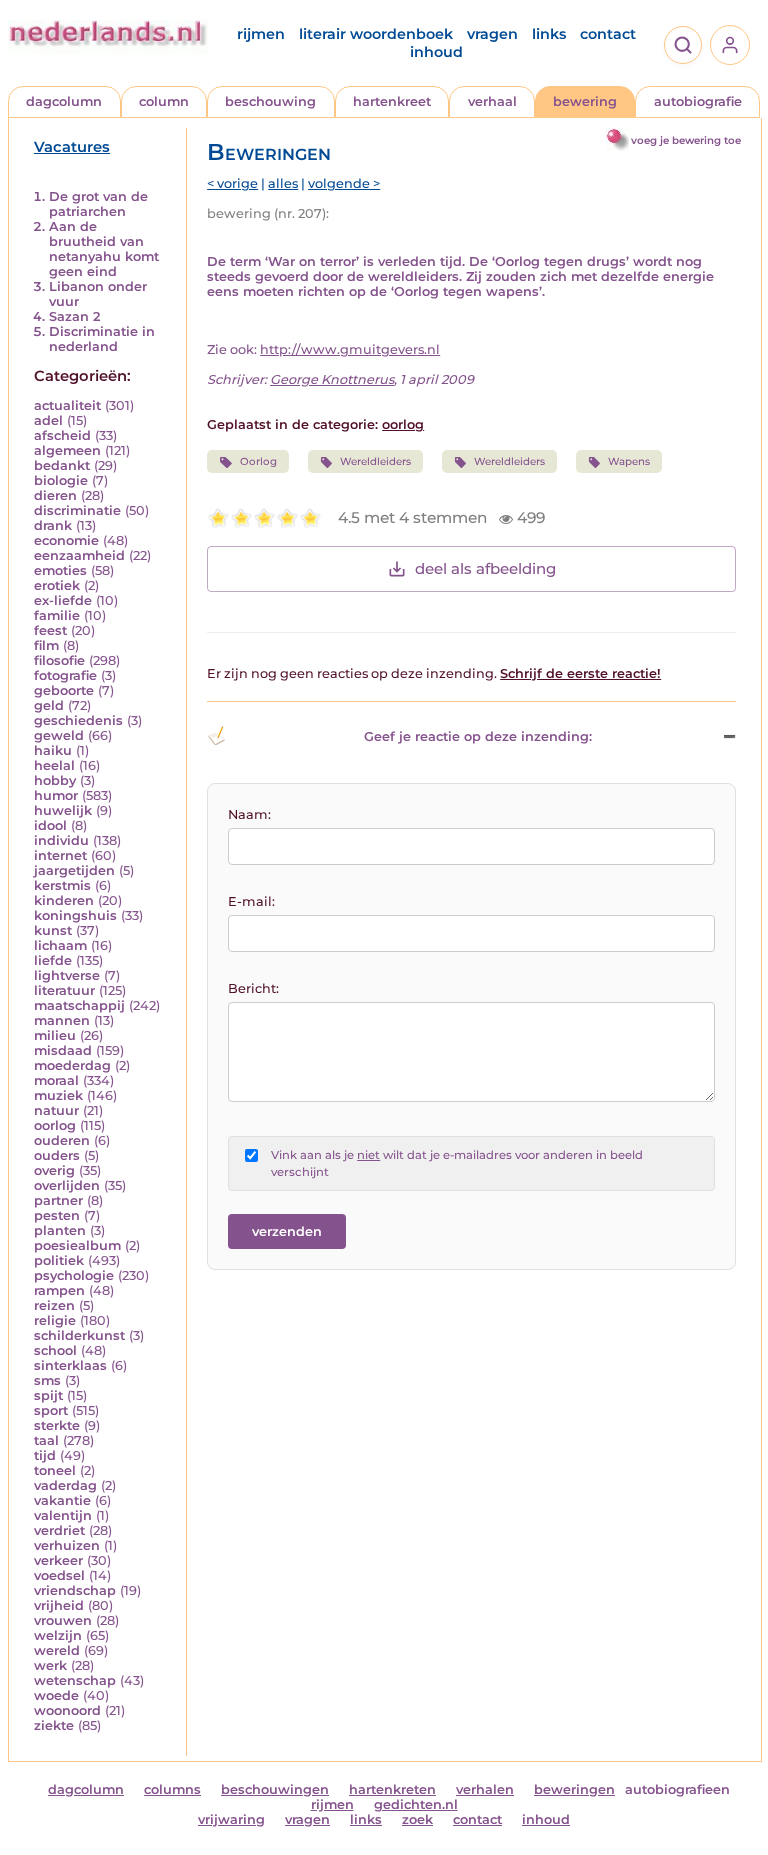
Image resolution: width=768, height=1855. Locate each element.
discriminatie (77, 510)
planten (60, 1230)
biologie (61, 480)
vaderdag (65, 1485)
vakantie (62, 1500)
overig (54, 1170)
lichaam (60, 945)
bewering (585, 101)
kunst (53, 930)
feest (50, 630)
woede (56, 1695)
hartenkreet (392, 101)
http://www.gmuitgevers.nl (350, 349)
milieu (55, 1035)
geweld (59, 735)
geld (49, 705)
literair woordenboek (376, 34)
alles (283, 183)
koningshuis (75, 915)
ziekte (54, 1725)
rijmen (261, 34)
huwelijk (63, 810)
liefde (53, 960)
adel (48, 420)
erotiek (57, 585)
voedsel (59, 1575)
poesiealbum (77, 1245)
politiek (59, 1260)
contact (608, 34)
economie (66, 540)
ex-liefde (63, 600)
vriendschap (75, 1590)
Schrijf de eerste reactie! (580, 673)
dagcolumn (64, 101)
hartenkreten (392, 1789)
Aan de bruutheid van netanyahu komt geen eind (104, 249)
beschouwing (270, 101)
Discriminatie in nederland (102, 339)
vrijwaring (231, 1819)
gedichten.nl (416, 1804)
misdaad (63, 1050)
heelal (54, 765)
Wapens (629, 461)
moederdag (72, 1065)
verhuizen (67, 1545)
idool (50, 825)
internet (60, 855)
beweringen (574, 1789)
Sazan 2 (74, 316)
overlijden (67, 1185)
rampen (59, 1290)
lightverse (67, 975)
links (549, 34)
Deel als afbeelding (485, 568)
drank (53, 525)
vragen (492, 34)
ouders (57, 1155)
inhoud (436, 52)
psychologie (74, 1275)
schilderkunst (79, 1335)
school (55, 1350)
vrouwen (63, 1620)
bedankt (62, 465)
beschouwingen (275, 1789)
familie (57, 615)
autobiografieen (677, 1789)
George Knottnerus (332, 379)
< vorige (232, 183)
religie (55, 1320)
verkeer (58, 1560)
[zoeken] (683, 45)
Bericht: (253, 988)
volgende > (344, 183)
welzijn (58, 1635)
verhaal (492, 101)
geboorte (64, 690)
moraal (56, 1080)
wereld (57, 1650)
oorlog (55, 1125)
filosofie (59, 660)
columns (172, 1789)
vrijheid (59, 1605)
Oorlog (258, 461)
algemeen (67, 450)
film (46, 645)
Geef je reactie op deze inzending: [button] (478, 736)
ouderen (62, 1140)
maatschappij (79, 1005)
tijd (45, 1455)
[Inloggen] (730, 45)
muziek (58, 1095)
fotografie (65, 675)
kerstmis (62, 885)
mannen (62, 1020)
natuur (56, 1110)
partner (58, 1200)
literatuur (64, 990)
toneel (55, 1470)
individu (61, 840)
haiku (53, 750)
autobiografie (698, 101)
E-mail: (251, 901)
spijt (48, 1395)
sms (47, 1380)
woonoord (67, 1710)
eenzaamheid (79, 555)
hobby (55, 780)
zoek (417, 1819)
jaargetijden (74, 870)
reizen (54, 1305)
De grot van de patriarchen (98, 204)
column (164, 101)
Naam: (249, 814)
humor (56, 795)
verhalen (485, 1789)
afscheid (62, 435)
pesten (57, 1215)
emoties (60, 570)
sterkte (57, 1425)
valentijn (63, 1515)
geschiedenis (78, 720)
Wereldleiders (375, 461)
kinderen (64, 900)
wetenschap (75, 1680)
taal (46, 1440)
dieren (55, 495)
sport (51, 1410)
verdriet (59, 1530)
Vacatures (72, 147)
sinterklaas (70, 1365)
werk (50, 1665)
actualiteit (67, 405)
